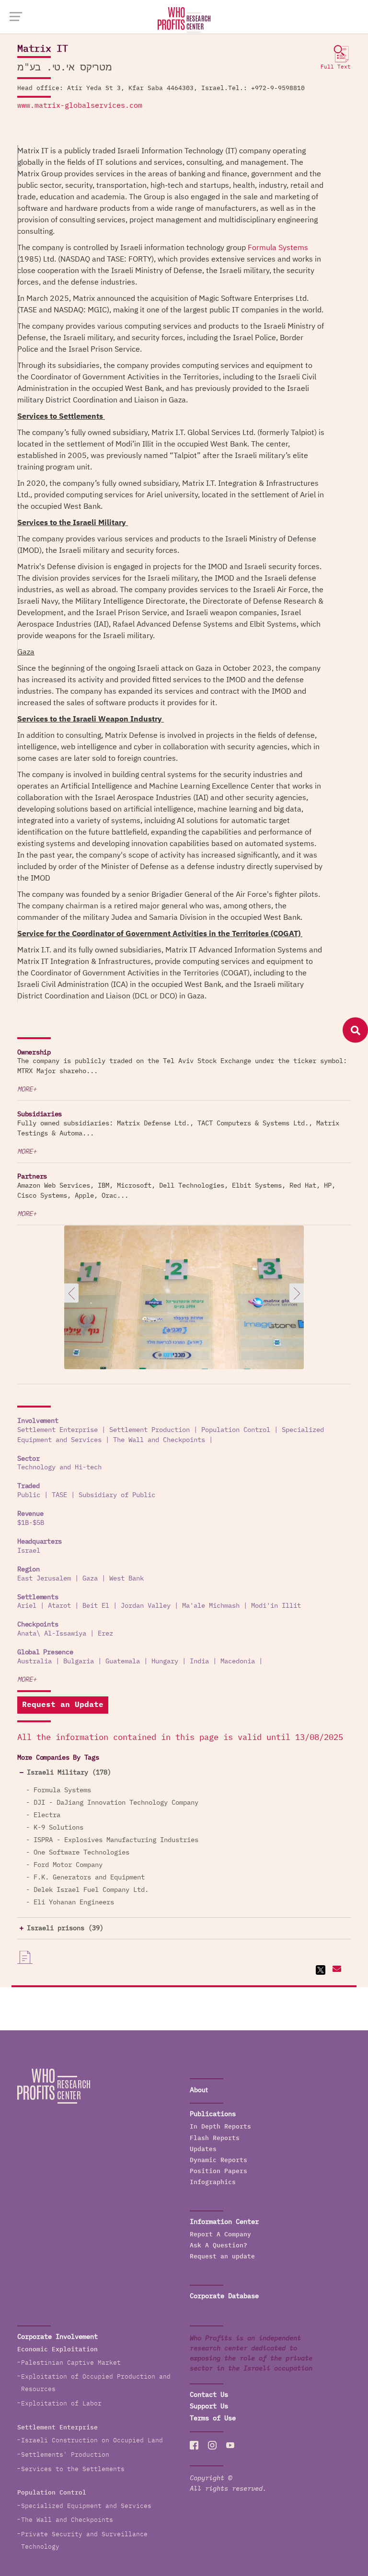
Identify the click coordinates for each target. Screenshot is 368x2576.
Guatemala (123, 1661)
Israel (29, 1551)
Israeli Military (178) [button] (69, 1773)
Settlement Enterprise (57, 1430)
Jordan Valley (146, 1606)
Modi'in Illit (276, 1606)
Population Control (236, 1430)
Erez (105, 1634)
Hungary (165, 1661)
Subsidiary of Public (117, 1495)
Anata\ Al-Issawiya (52, 1634)
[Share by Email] (336, 1970)
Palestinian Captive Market (71, 2363)
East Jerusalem (44, 1579)
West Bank (126, 1579)
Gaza (90, 1579)
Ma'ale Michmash (211, 1606)
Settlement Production (149, 1430)
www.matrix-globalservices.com (80, 106)
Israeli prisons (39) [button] (65, 1928)
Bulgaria (79, 1661)
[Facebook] (194, 2445)
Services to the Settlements (73, 2469)
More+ (27, 1089)
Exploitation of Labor (61, 2404)
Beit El (96, 1606)
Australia (34, 1661)
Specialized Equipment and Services (86, 2506)
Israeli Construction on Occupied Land (92, 2441)
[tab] (184, 1773)
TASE (59, 1495)
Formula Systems (278, 248)
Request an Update (63, 1705)
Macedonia (238, 1661)
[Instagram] (212, 2445)
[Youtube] (230, 2445)
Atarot (59, 1606)
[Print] (25, 1958)
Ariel (27, 1606)
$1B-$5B (31, 1523)
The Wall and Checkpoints (159, 1440)
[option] (184, 1317)
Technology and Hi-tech (59, 1467)
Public (29, 1495)
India (199, 1661)
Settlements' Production (65, 2455)
